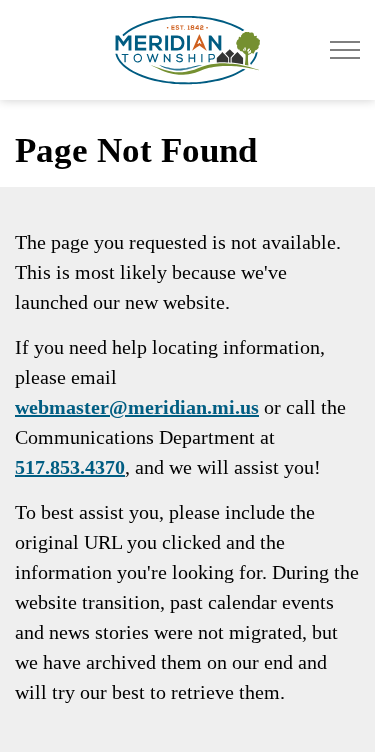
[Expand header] (345, 50)
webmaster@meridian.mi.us (137, 407)
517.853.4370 (70, 467)
